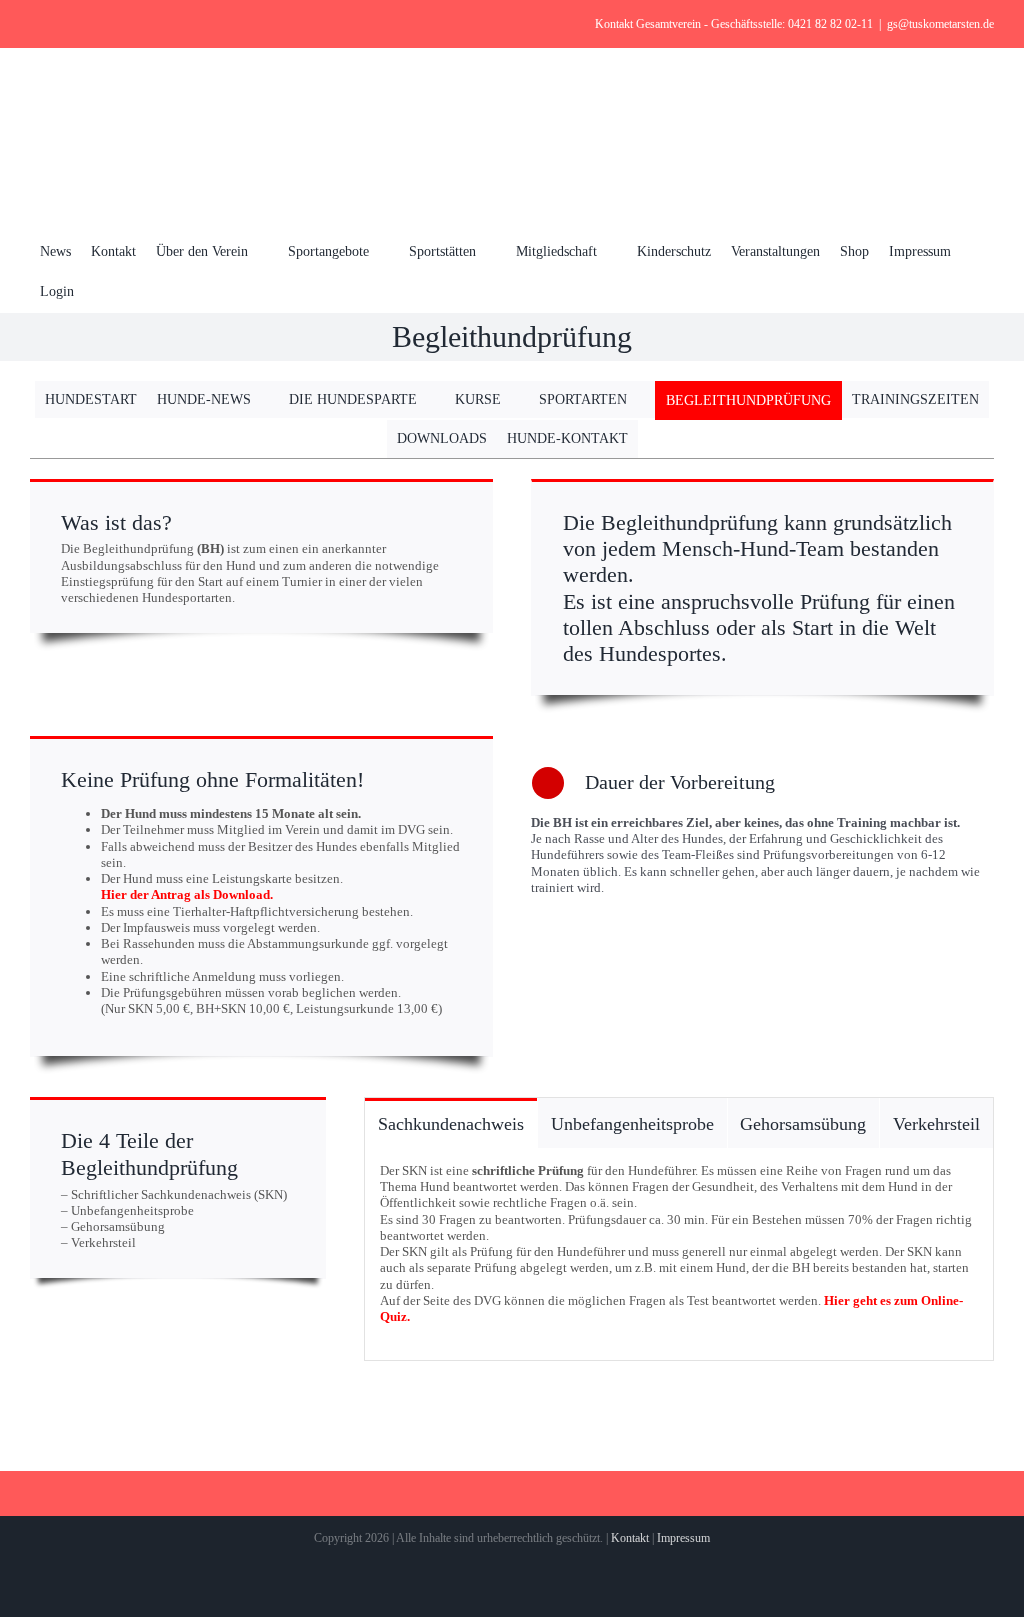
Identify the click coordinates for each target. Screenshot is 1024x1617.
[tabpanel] (679, 1255)
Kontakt (630, 1538)
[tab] (451, 1122)
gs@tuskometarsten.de (940, 24)
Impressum (683, 1538)
